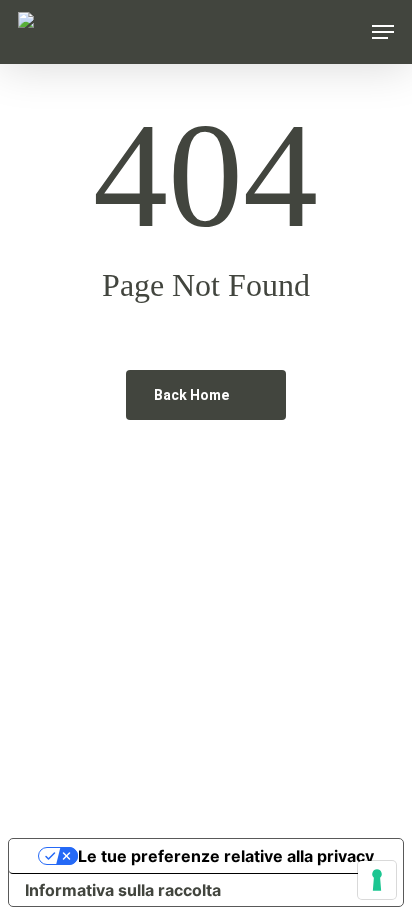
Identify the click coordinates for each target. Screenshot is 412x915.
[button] (383, 32)
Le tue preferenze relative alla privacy (226, 856)
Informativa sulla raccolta (123, 890)
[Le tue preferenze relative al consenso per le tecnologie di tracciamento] (377, 880)
